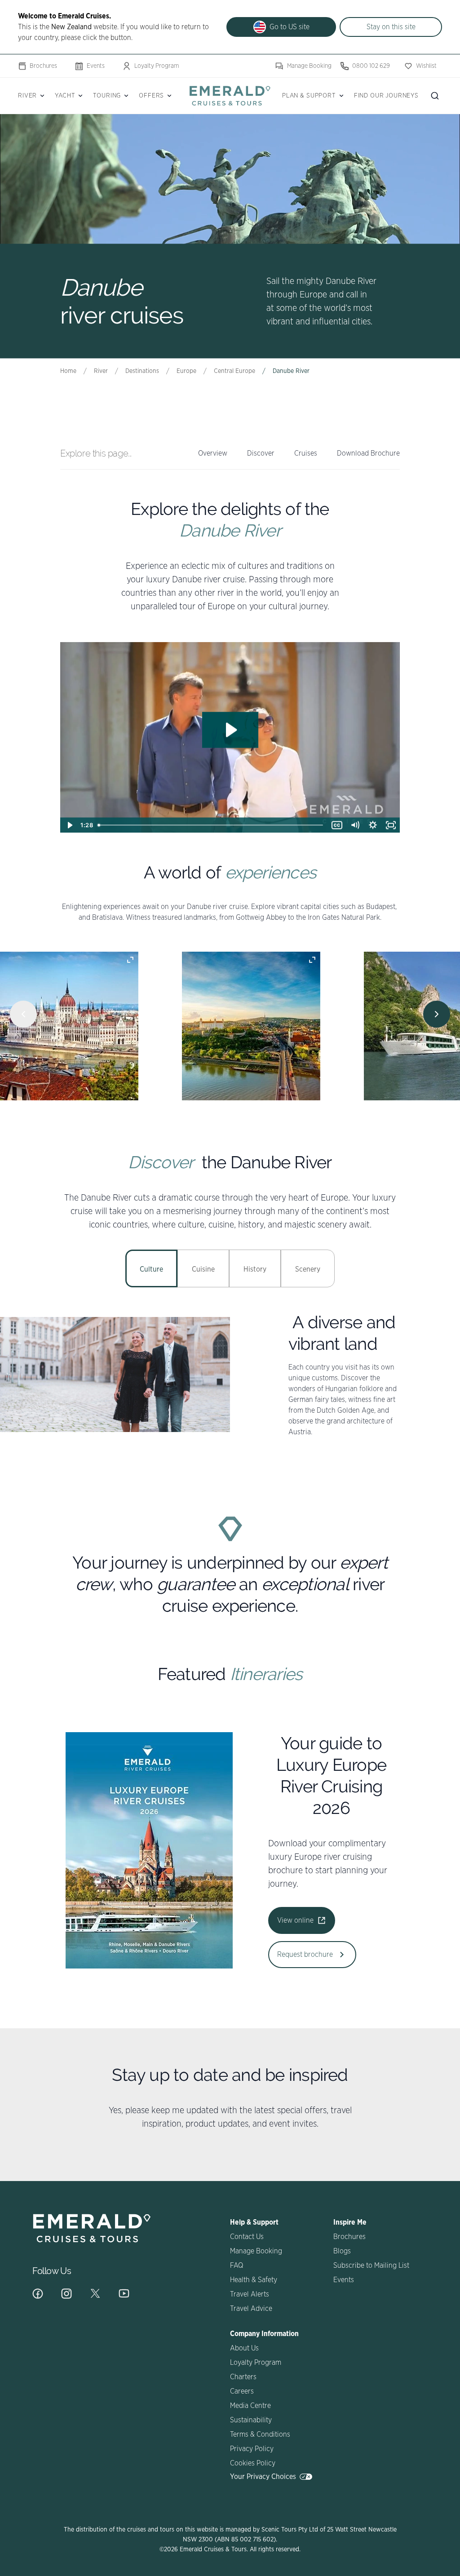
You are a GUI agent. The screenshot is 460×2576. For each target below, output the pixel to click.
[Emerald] (230, 95)
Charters (243, 2377)
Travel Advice (251, 2309)
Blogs (342, 2251)
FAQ (237, 2266)
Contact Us (247, 2237)
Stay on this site (391, 27)
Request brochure (305, 1955)
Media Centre (250, 2406)
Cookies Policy (253, 2463)
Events (96, 66)
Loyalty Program (157, 66)
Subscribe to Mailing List (371, 2266)
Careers (242, 2391)
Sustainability (251, 2420)
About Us (244, 2348)
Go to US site (290, 27)
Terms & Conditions (260, 2434)
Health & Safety (254, 2280)
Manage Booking (309, 66)
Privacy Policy (252, 2449)
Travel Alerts (250, 2294)
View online (295, 1920)
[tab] (151, 1268)
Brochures (43, 66)
